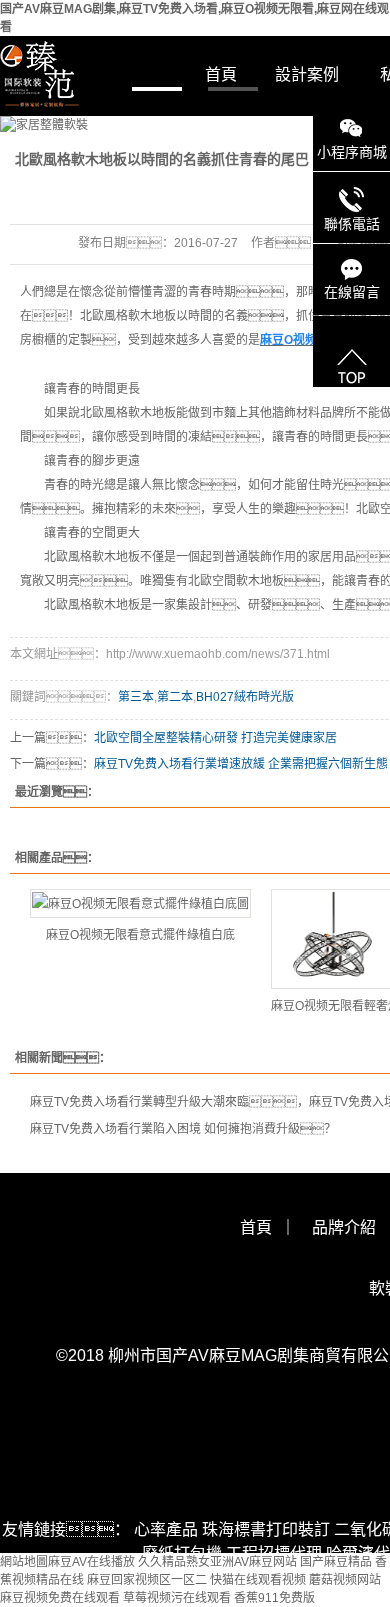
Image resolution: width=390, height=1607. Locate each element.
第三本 (136, 697)
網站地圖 (24, 1562)
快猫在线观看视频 (258, 1580)
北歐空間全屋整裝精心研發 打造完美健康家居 (215, 738)
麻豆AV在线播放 (91, 1562)
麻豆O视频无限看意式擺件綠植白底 (140, 935)
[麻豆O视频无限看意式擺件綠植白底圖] (140, 903)
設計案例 (307, 74)
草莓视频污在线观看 (177, 1598)
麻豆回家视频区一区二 (147, 1580)
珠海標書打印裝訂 (266, 1529)
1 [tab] (157, 88)
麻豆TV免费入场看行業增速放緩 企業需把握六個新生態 (241, 764)
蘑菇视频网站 (345, 1580)
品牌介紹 (344, 1227)
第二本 (175, 697)
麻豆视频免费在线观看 (60, 1598)
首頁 (221, 74)
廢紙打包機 (182, 1553)
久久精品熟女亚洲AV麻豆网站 (217, 1562)
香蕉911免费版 (274, 1598)
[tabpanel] (195, 125)
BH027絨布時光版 (245, 697)
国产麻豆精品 (336, 1562)
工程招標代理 (274, 1553)
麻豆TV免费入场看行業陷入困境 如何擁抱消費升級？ (183, 1129)
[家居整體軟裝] (195, 125)
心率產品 (166, 1529)
